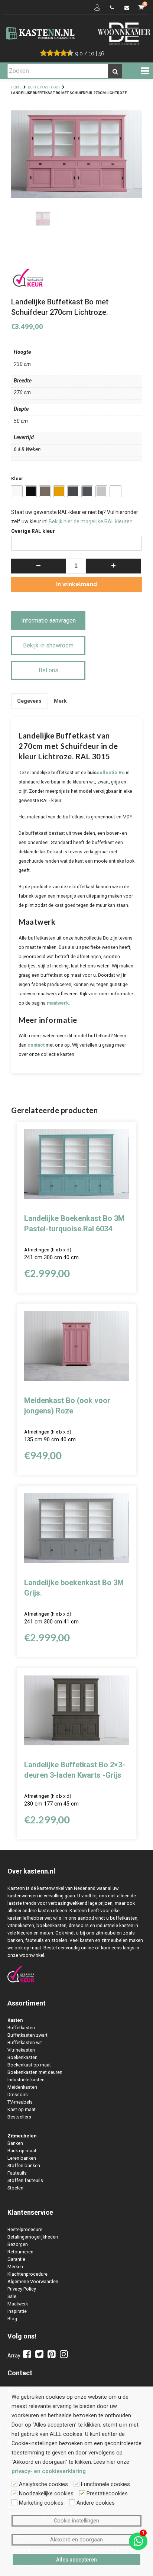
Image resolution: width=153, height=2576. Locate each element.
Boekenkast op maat (29, 2065)
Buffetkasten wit (25, 2042)
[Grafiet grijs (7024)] (73, 491)
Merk (60, 701)
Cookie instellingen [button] (76, 2521)
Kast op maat (22, 2109)
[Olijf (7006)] (45, 491)
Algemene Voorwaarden (33, 2281)
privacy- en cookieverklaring (49, 2471)
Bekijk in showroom (48, 645)
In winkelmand (76, 584)
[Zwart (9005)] (31, 491)
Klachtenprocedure (27, 2274)
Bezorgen (18, 2244)
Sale (12, 2296)
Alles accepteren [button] (76, 2560)
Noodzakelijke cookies (46, 2493)
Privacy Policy (22, 2289)
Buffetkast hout (44, 87)
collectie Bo (111, 773)
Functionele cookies (105, 2484)
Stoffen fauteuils (25, 2180)
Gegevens (29, 701)
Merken (15, 2267)
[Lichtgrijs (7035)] (101, 491)
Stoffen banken (24, 2165)
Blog (12, 2319)
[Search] (115, 71)
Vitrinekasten (21, 2050)
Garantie (16, 2259)
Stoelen (15, 2188)
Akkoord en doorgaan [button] (76, 2540)
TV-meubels (20, 2102)
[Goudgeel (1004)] (59, 491)
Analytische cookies (43, 2484)
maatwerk (58, 1003)
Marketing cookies (41, 2503)
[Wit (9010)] (17, 491)
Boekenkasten (22, 2057)
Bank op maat (22, 2151)
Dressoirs (18, 2095)
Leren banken (22, 2158)
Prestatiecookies (107, 2493)
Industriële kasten (26, 2080)
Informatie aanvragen (48, 620)
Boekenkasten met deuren (35, 2072)
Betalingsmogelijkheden (33, 2237)
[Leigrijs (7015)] (87, 491)
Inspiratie (17, 2311)
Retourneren (20, 2252)
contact (36, 1045)
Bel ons (48, 670)
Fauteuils (17, 2173)
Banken (15, 2143)
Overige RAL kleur (33, 531)
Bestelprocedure (25, 2229)
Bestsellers (19, 2117)
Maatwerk (18, 2304)
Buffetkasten (21, 2028)
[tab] (29, 701)
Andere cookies (96, 2503)
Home (16, 87)
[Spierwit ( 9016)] (115, 491)
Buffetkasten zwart (27, 2035)
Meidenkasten (22, 2087)
